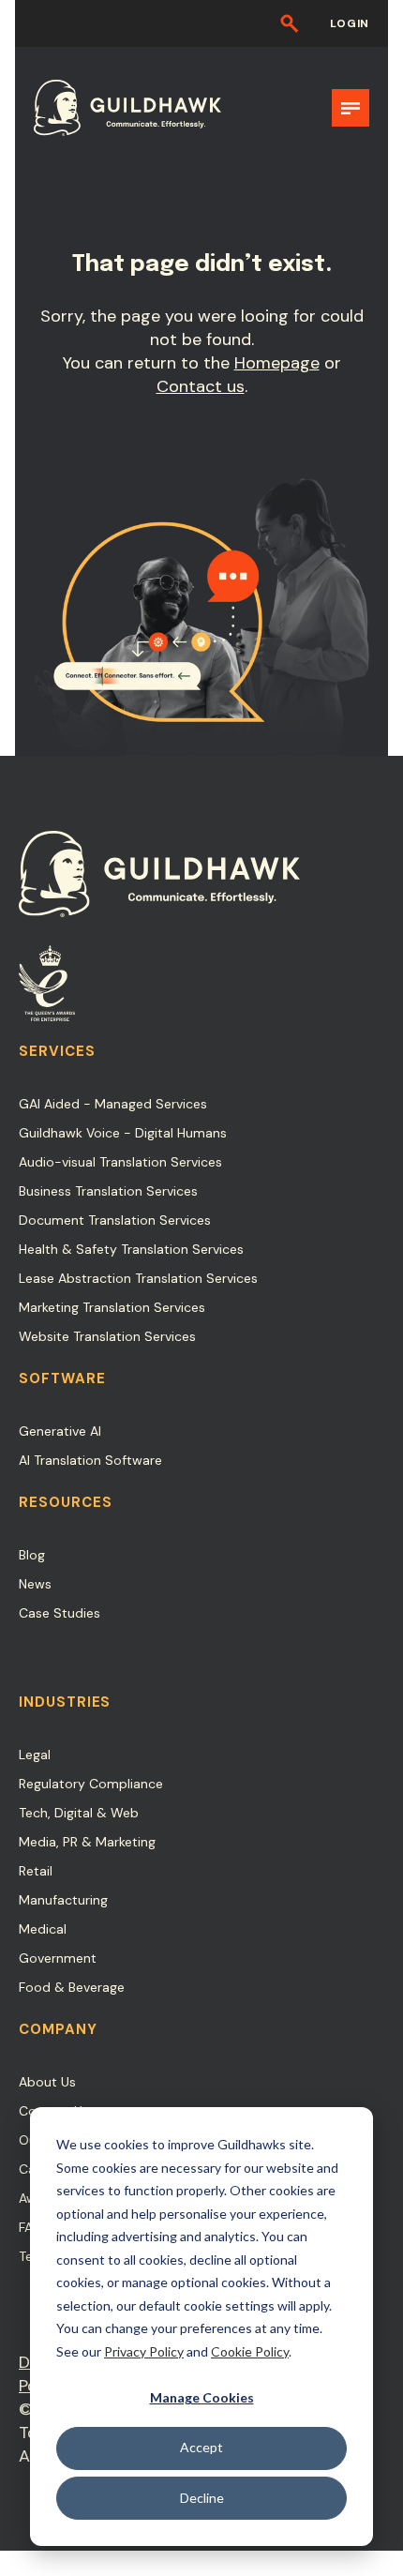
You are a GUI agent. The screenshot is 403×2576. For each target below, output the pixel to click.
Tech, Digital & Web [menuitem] (79, 1813)
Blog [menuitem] (32, 1555)
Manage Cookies (202, 2397)
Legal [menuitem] (35, 1755)
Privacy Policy (144, 2351)
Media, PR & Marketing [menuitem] (87, 1842)
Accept (201, 2447)
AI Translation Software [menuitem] (90, 1460)
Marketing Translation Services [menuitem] (112, 1307)
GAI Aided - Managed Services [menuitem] (113, 1104)
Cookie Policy (250, 2351)
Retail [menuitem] (36, 1871)
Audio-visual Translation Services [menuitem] (120, 1162)
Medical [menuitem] (43, 1929)
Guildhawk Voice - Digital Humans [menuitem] (123, 1133)
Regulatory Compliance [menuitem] (91, 1784)
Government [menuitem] (58, 1958)
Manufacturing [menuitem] (63, 1900)
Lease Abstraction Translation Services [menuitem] (138, 1278)
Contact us (201, 386)
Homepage (277, 363)
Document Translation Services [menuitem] (115, 1220)
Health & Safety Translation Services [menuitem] (131, 1249)
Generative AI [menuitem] (60, 1431)
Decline (202, 2498)
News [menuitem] (35, 1584)
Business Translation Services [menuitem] (108, 1191)
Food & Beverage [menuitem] (72, 1987)
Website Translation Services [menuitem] (107, 1336)
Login (350, 23)
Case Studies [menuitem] (60, 1613)
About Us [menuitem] (47, 2082)
